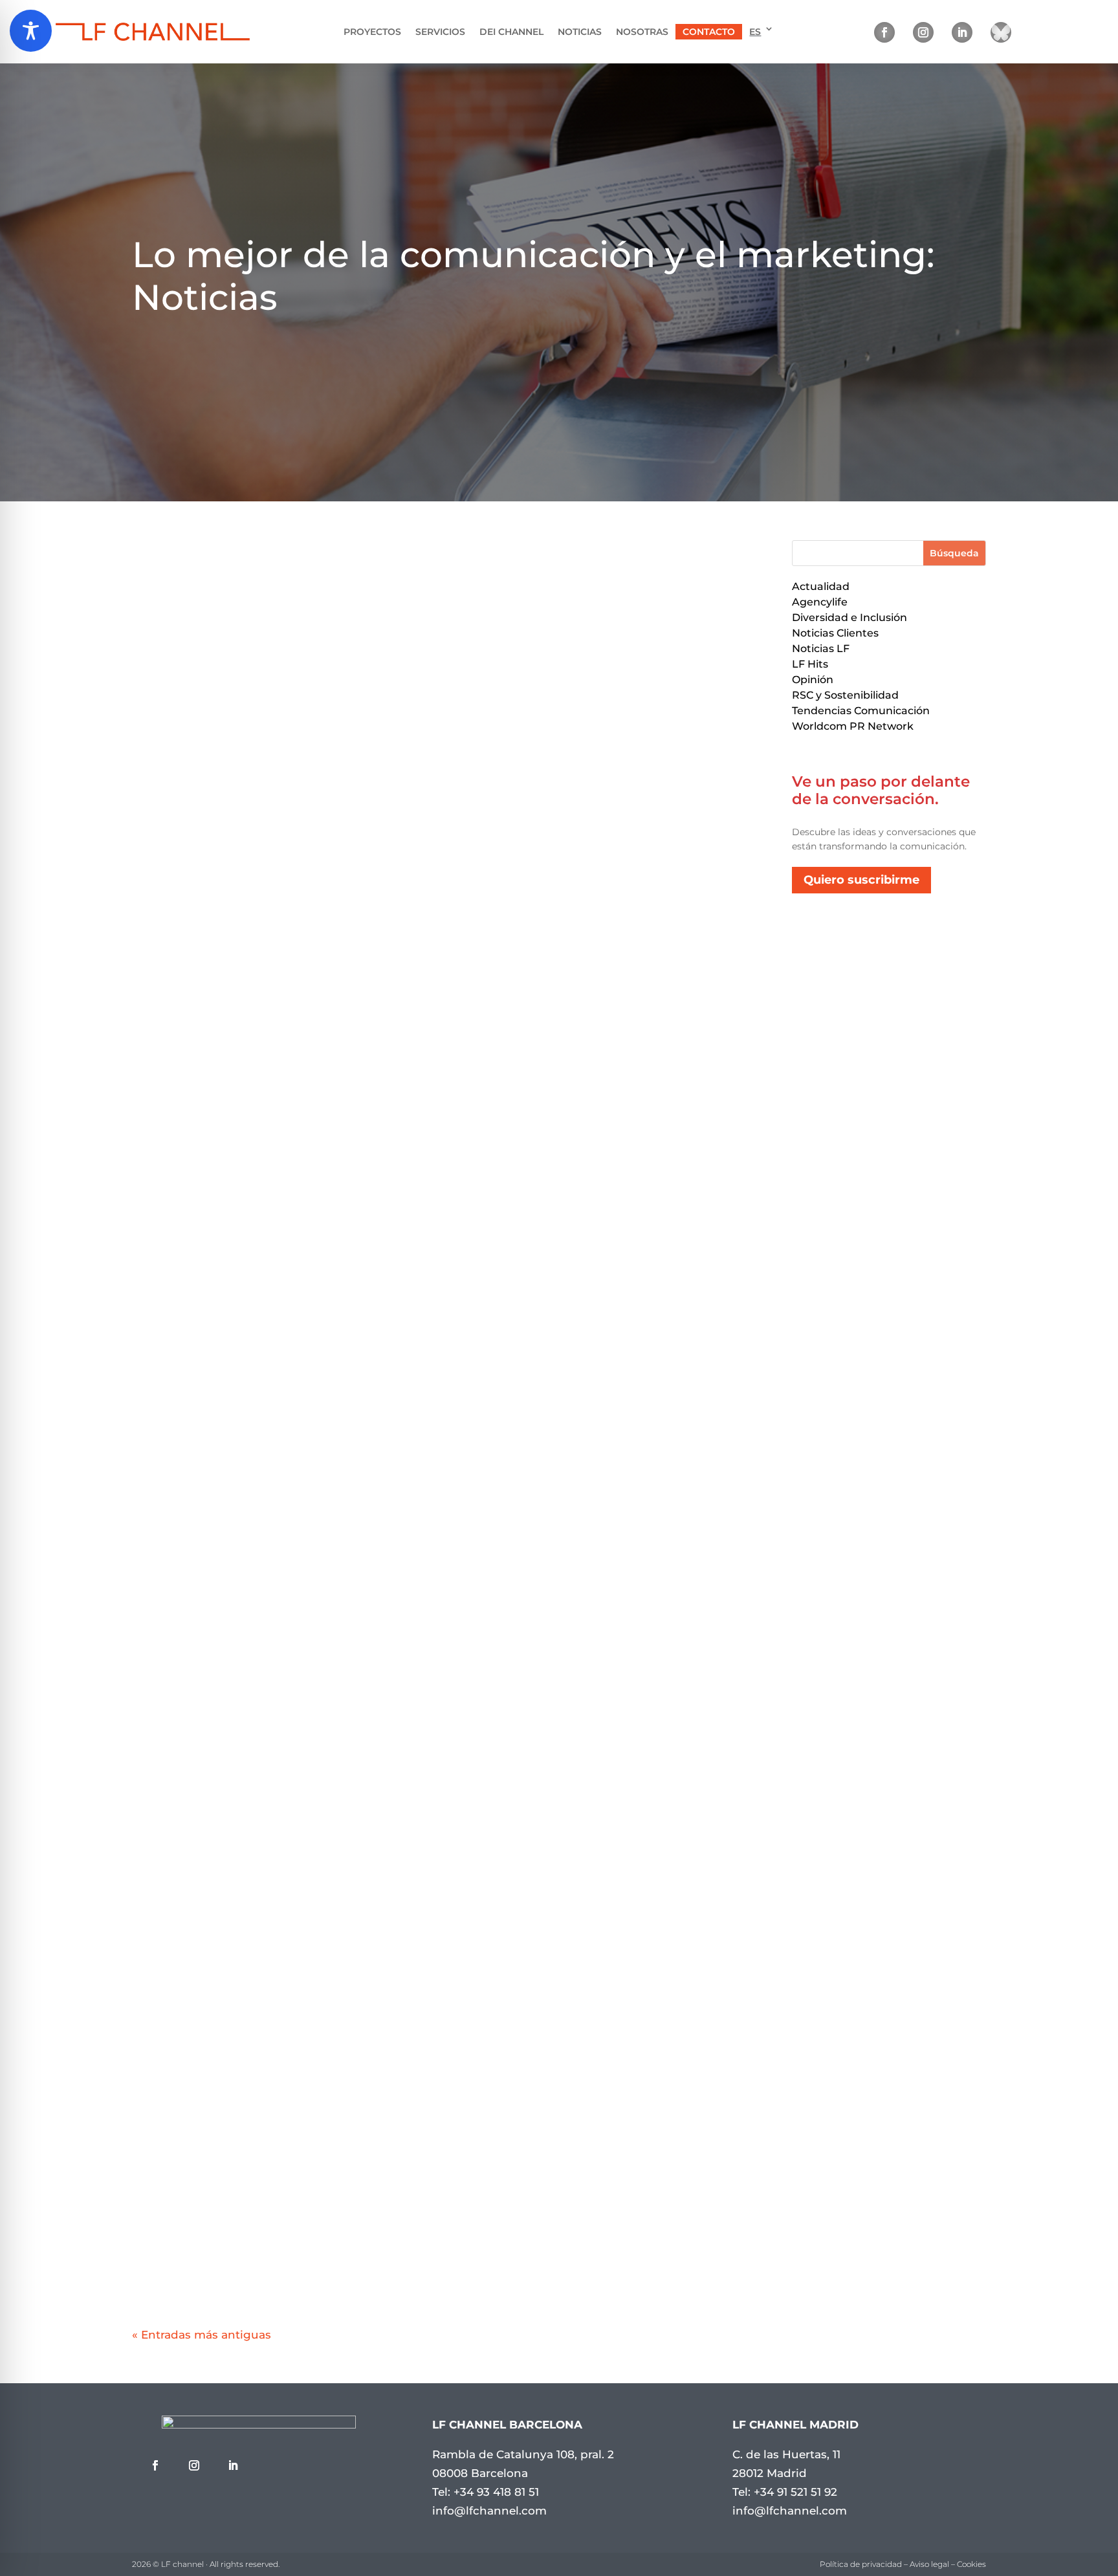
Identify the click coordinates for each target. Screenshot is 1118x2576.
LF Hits (810, 664)
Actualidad (821, 586)
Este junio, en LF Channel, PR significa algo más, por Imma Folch (449, 2221)
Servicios (440, 32)
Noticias (580, 32)
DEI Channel (511, 32)
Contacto (709, 32)
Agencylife (820, 602)
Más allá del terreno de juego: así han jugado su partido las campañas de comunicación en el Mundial (449, 1459)
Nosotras (642, 32)
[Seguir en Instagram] (923, 32)
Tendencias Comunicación (861, 711)
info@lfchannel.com (489, 2511)
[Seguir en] (1001, 32)
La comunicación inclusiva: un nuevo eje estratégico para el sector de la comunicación (449, 1928)
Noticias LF (821, 649)
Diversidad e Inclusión (849, 617)
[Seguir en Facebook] (884, 32)
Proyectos (372, 32)
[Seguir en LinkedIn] (962, 32)
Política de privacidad (861, 2564)
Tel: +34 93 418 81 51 (486, 2492)
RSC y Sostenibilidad (845, 695)
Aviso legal (929, 2564)
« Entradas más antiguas (202, 2335)
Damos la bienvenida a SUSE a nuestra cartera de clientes (449, 2075)
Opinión (813, 680)
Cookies (971, 2564)
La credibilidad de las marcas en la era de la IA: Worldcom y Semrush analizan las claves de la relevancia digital (449, 1307)
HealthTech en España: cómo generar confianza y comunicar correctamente (449, 1781)
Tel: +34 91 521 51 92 (785, 2492)
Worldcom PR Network (853, 726)
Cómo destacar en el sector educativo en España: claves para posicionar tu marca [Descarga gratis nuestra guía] (449, 1629)
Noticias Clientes (835, 633)
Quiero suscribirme (861, 880)
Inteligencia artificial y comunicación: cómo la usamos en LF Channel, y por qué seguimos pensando (449, 961)
